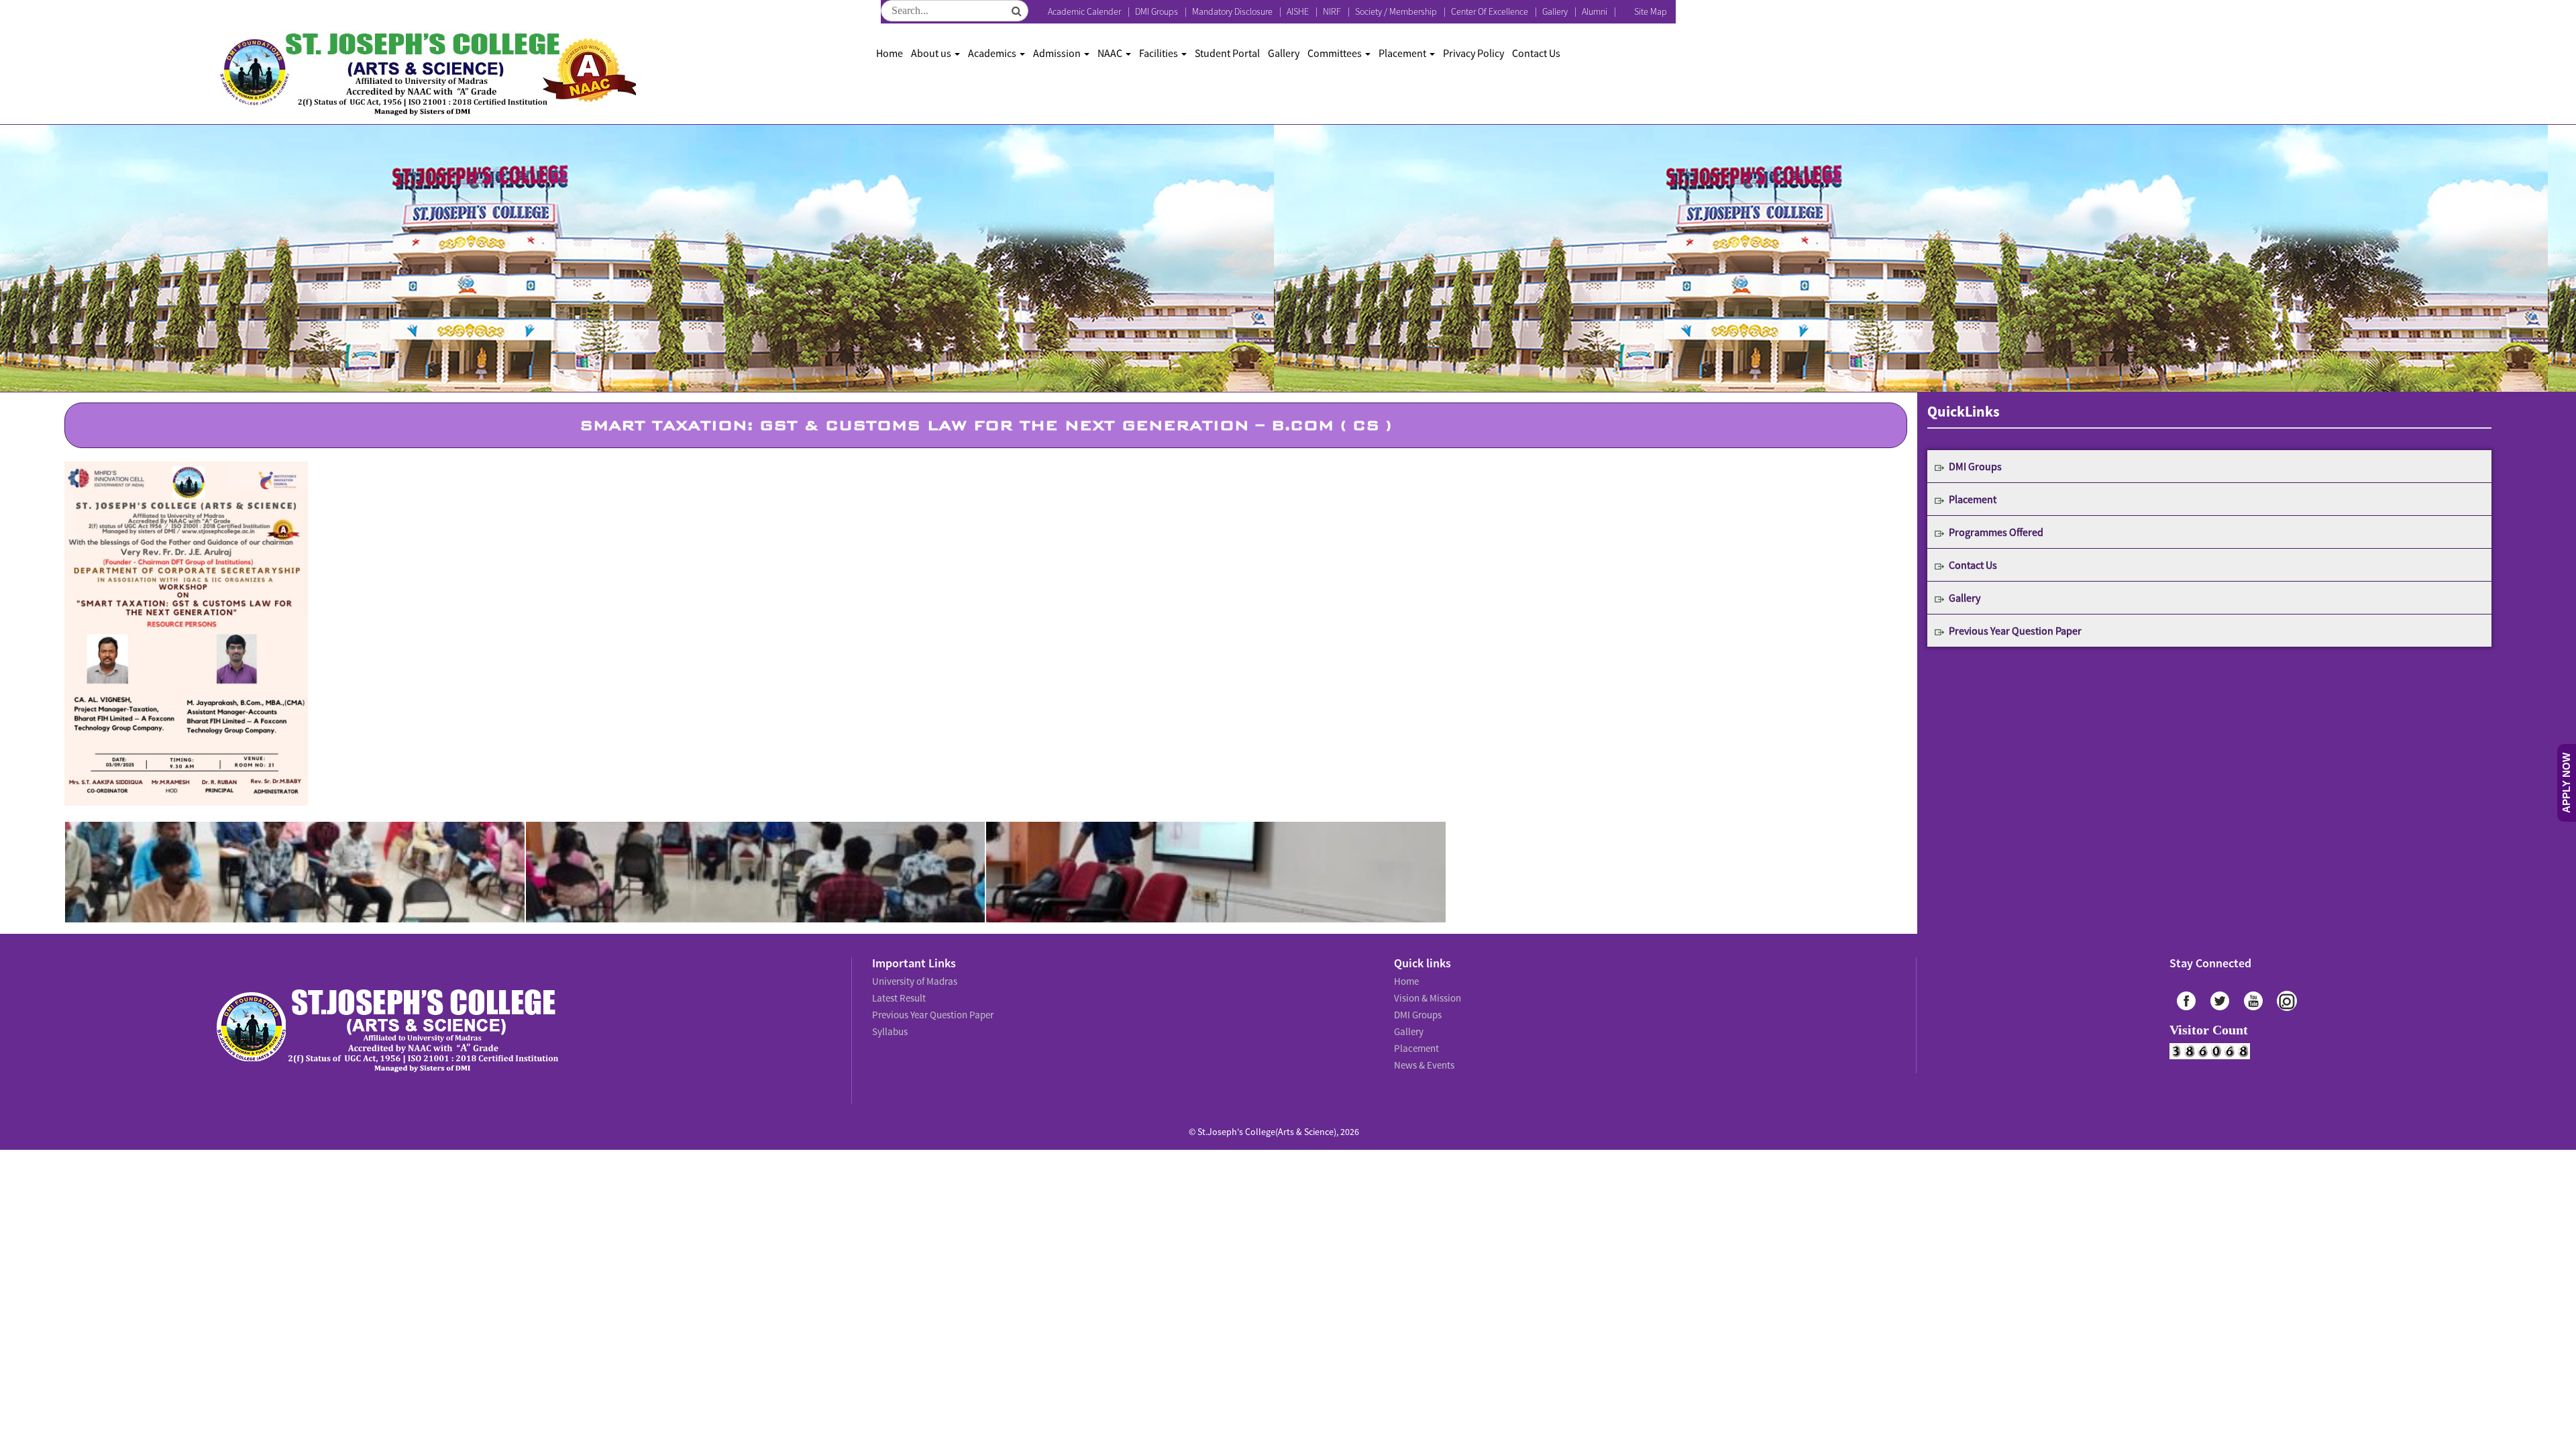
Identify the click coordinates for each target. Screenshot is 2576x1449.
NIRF (1332, 11)
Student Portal (1227, 53)
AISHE (1298, 11)
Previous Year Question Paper (2015, 631)
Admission (1058, 53)
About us (932, 53)
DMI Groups (1157, 11)
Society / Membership (1396, 11)
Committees (1336, 53)
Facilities (1160, 53)
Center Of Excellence (1490, 11)
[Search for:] (955, 11)
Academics (993, 53)
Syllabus (889, 1024)
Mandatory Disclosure (1232, 11)
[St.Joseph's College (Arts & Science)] (426, 74)
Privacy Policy (1473, 53)
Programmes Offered (1996, 532)
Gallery (1555, 11)
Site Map (1651, 11)
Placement (1403, 53)
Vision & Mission (1426, 995)
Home (890, 53)
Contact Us (1536, 53)
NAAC (1111, 53)
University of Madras (913, 980)
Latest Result (898, 995)
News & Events (1423, 1054)
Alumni (1595, 11)
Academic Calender (1084, 11)
